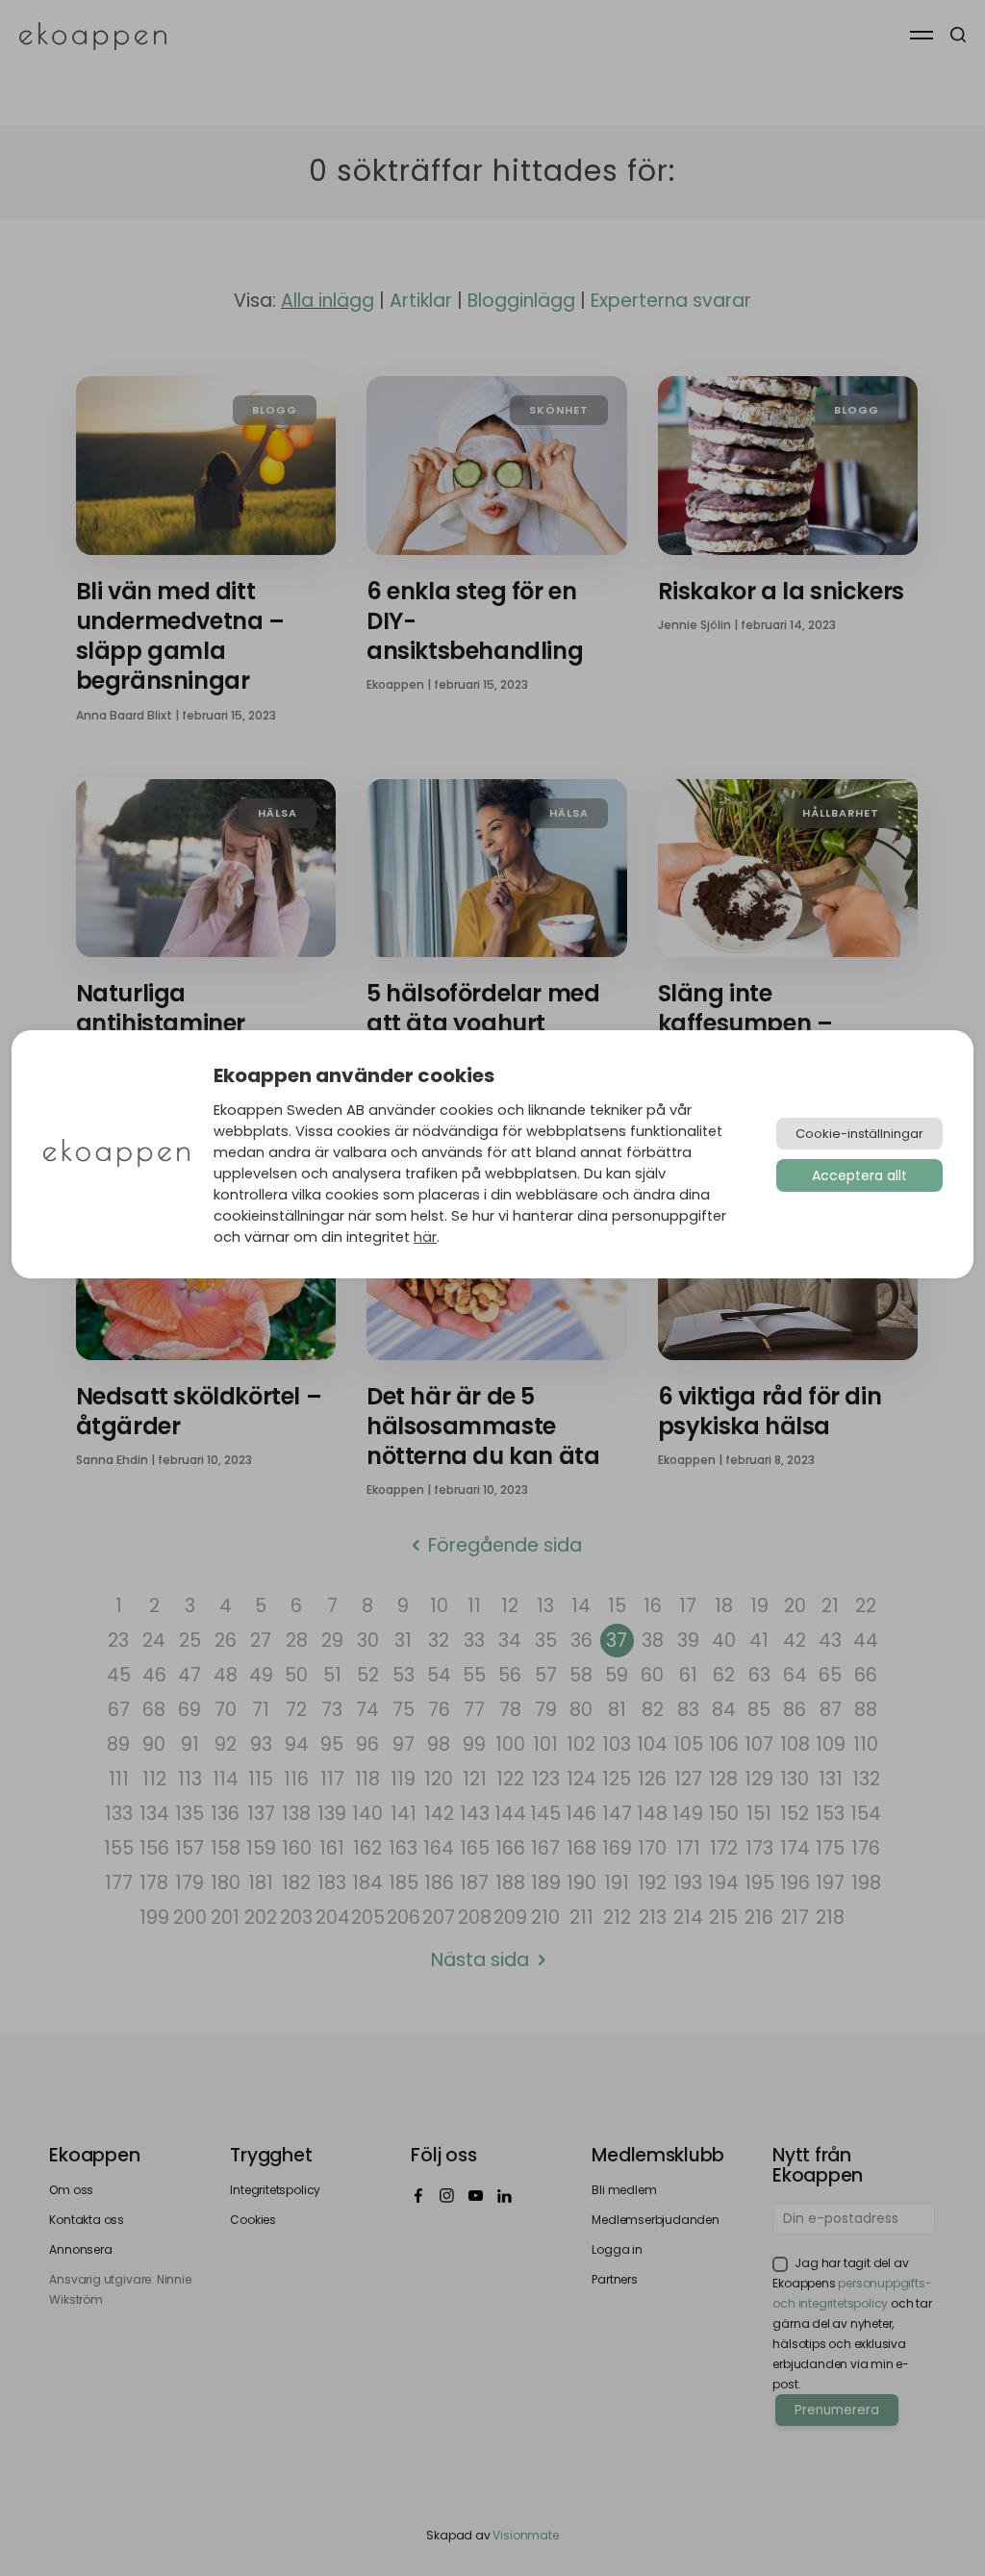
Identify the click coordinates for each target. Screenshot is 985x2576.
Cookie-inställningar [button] (859, 1134)
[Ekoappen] (116, 1155)
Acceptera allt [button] (859, 1175)
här (425, 1237)
